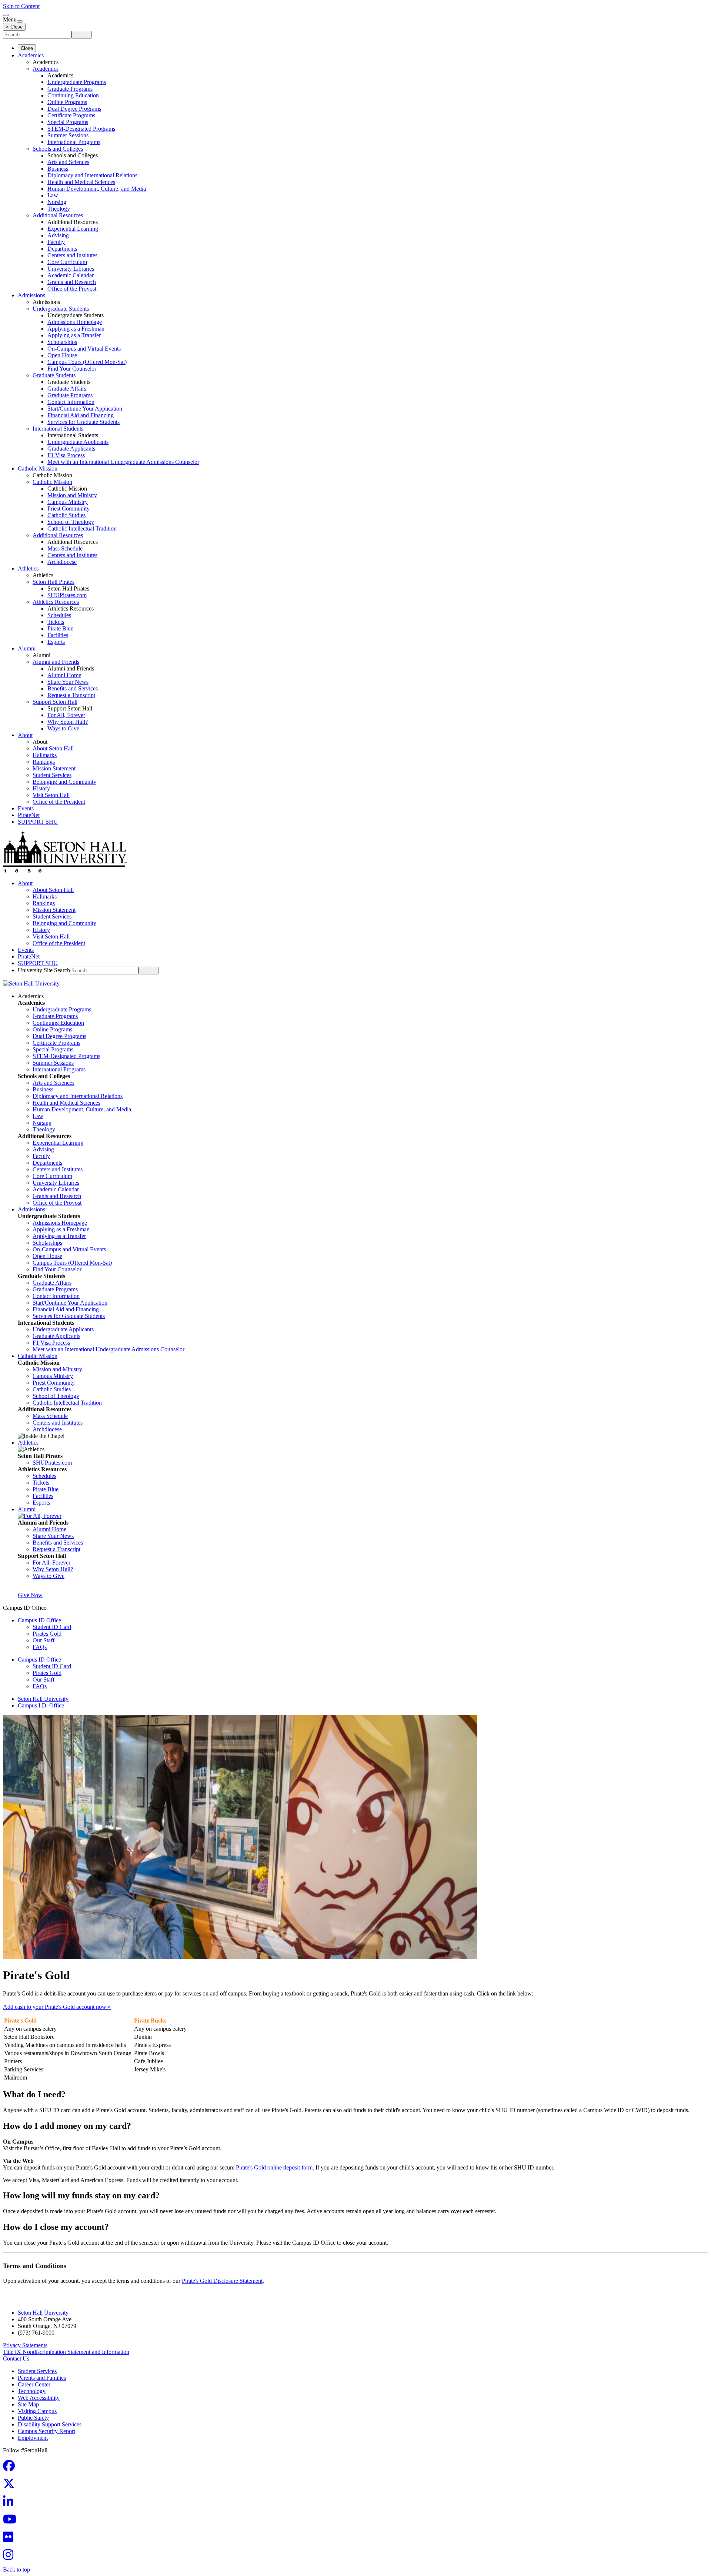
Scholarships (62, 342)
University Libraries (71, 269)
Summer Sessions (68, 135)
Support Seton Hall (55, 702)
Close (27, 48)
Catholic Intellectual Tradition (82, 528)
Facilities (58, 635)
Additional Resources (58, 215)
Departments (62, 249)
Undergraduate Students (61, 309)
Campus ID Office (39, 1620)
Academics (31, 55)
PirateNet (29, 815)
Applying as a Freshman (76, 329)
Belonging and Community (64, 782)
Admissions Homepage (75, 322)
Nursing (57, 202)
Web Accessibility (39, 2398)
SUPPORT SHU (38, 822)
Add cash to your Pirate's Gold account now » (57, 2007)
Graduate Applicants (71, 449)
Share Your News (68, 682)
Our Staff (44, 1640)
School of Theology (71, 522)
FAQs (40, 1647)
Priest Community (69, 508)
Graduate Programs (70, 89)
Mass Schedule (65, 548)
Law (53, 195)
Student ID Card (52, 1627)
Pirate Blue (60, 628)
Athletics (28, 568)
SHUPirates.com (67, 595)
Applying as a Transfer (74, 335)
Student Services (52, 775)
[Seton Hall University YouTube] (12, 2521)
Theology (59, 209)
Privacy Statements (25, 2345)
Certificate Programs (71, 115)
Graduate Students (54, 375)
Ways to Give (63, 728)
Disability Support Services (50, 2424)
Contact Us (16, 2358)
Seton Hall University (43, 1699)
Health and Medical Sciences (81, 182)
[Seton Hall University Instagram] (10, 2557)
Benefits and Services (73, 688)
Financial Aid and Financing (81, 415)
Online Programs (67, 102)
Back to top (16, 2570)
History (41, 788)
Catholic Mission (38, 469)
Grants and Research (72, 282)
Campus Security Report (46, 2431)
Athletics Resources (56, 602)
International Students (58, 429)
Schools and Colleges (58, 149)
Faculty (56, 242)
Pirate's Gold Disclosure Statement (222, 2281)
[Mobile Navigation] (20, 21)
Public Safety (33, 2418)
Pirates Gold (47, 1634)
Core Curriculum (67, 262)
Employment (33, 2438)
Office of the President (59, 802)
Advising (58, 235)
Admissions (31, 295)
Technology (32, 2391)
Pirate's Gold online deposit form (274, 2167)
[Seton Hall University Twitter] (11, 2486)
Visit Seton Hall (51, 795)
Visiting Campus (37, 2411)
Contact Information (71, 402)
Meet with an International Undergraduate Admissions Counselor (123, 462)
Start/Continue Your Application (85, 409)
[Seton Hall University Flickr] (10, 2539)
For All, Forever (66, 715)
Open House (62, 355)
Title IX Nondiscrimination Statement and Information (66, 2352)
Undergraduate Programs (77, 82)
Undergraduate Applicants (78, 442)
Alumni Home (64, 675)
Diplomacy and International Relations (92, 175)
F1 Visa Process (66, 455)
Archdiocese (62, 562)
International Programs (74, 142)
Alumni (27, 648)
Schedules (59, 615)
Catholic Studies (66, 515)
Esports (56, 642)
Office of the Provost (72, 289)
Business (58, 169)
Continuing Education (73, 95)
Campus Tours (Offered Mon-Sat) (87, 362)
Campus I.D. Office (41, 1705)
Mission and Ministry (72, 495)
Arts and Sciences (68, 162)
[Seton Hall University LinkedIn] (10, 2504)
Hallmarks (45, 755)
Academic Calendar (71, 275)
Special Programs (68, 122)
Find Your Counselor (72, 369)
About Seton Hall (53, 748)
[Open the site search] (6, 15)
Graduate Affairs (67, 389)
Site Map (28, 2404)
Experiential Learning (73, 229)
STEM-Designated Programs (81, 129)
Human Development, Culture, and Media (97, 189)
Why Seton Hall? (68, 722)
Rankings (44, 762)
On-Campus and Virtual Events (84, 349)
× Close (14, 27)
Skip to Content (21, 6)
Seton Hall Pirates (54, 582)
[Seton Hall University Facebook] (11, 2468)
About (25, 735)
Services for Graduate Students (84, 422)
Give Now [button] (30, 1595)
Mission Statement (54, 768)
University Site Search (44, 970)
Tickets (56, 622)
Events (26, 808)
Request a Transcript (71, 695)
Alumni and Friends (56, 662)
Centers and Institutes (72, 255)
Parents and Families (42, 2378)
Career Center (34, 2384)
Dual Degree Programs (74, 109)
